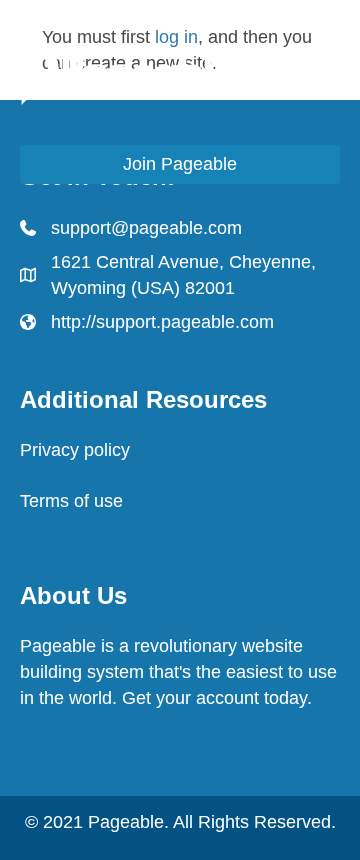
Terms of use (71, 501)
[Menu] (333, 72)
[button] (180, 164)
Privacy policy (75, 450)
